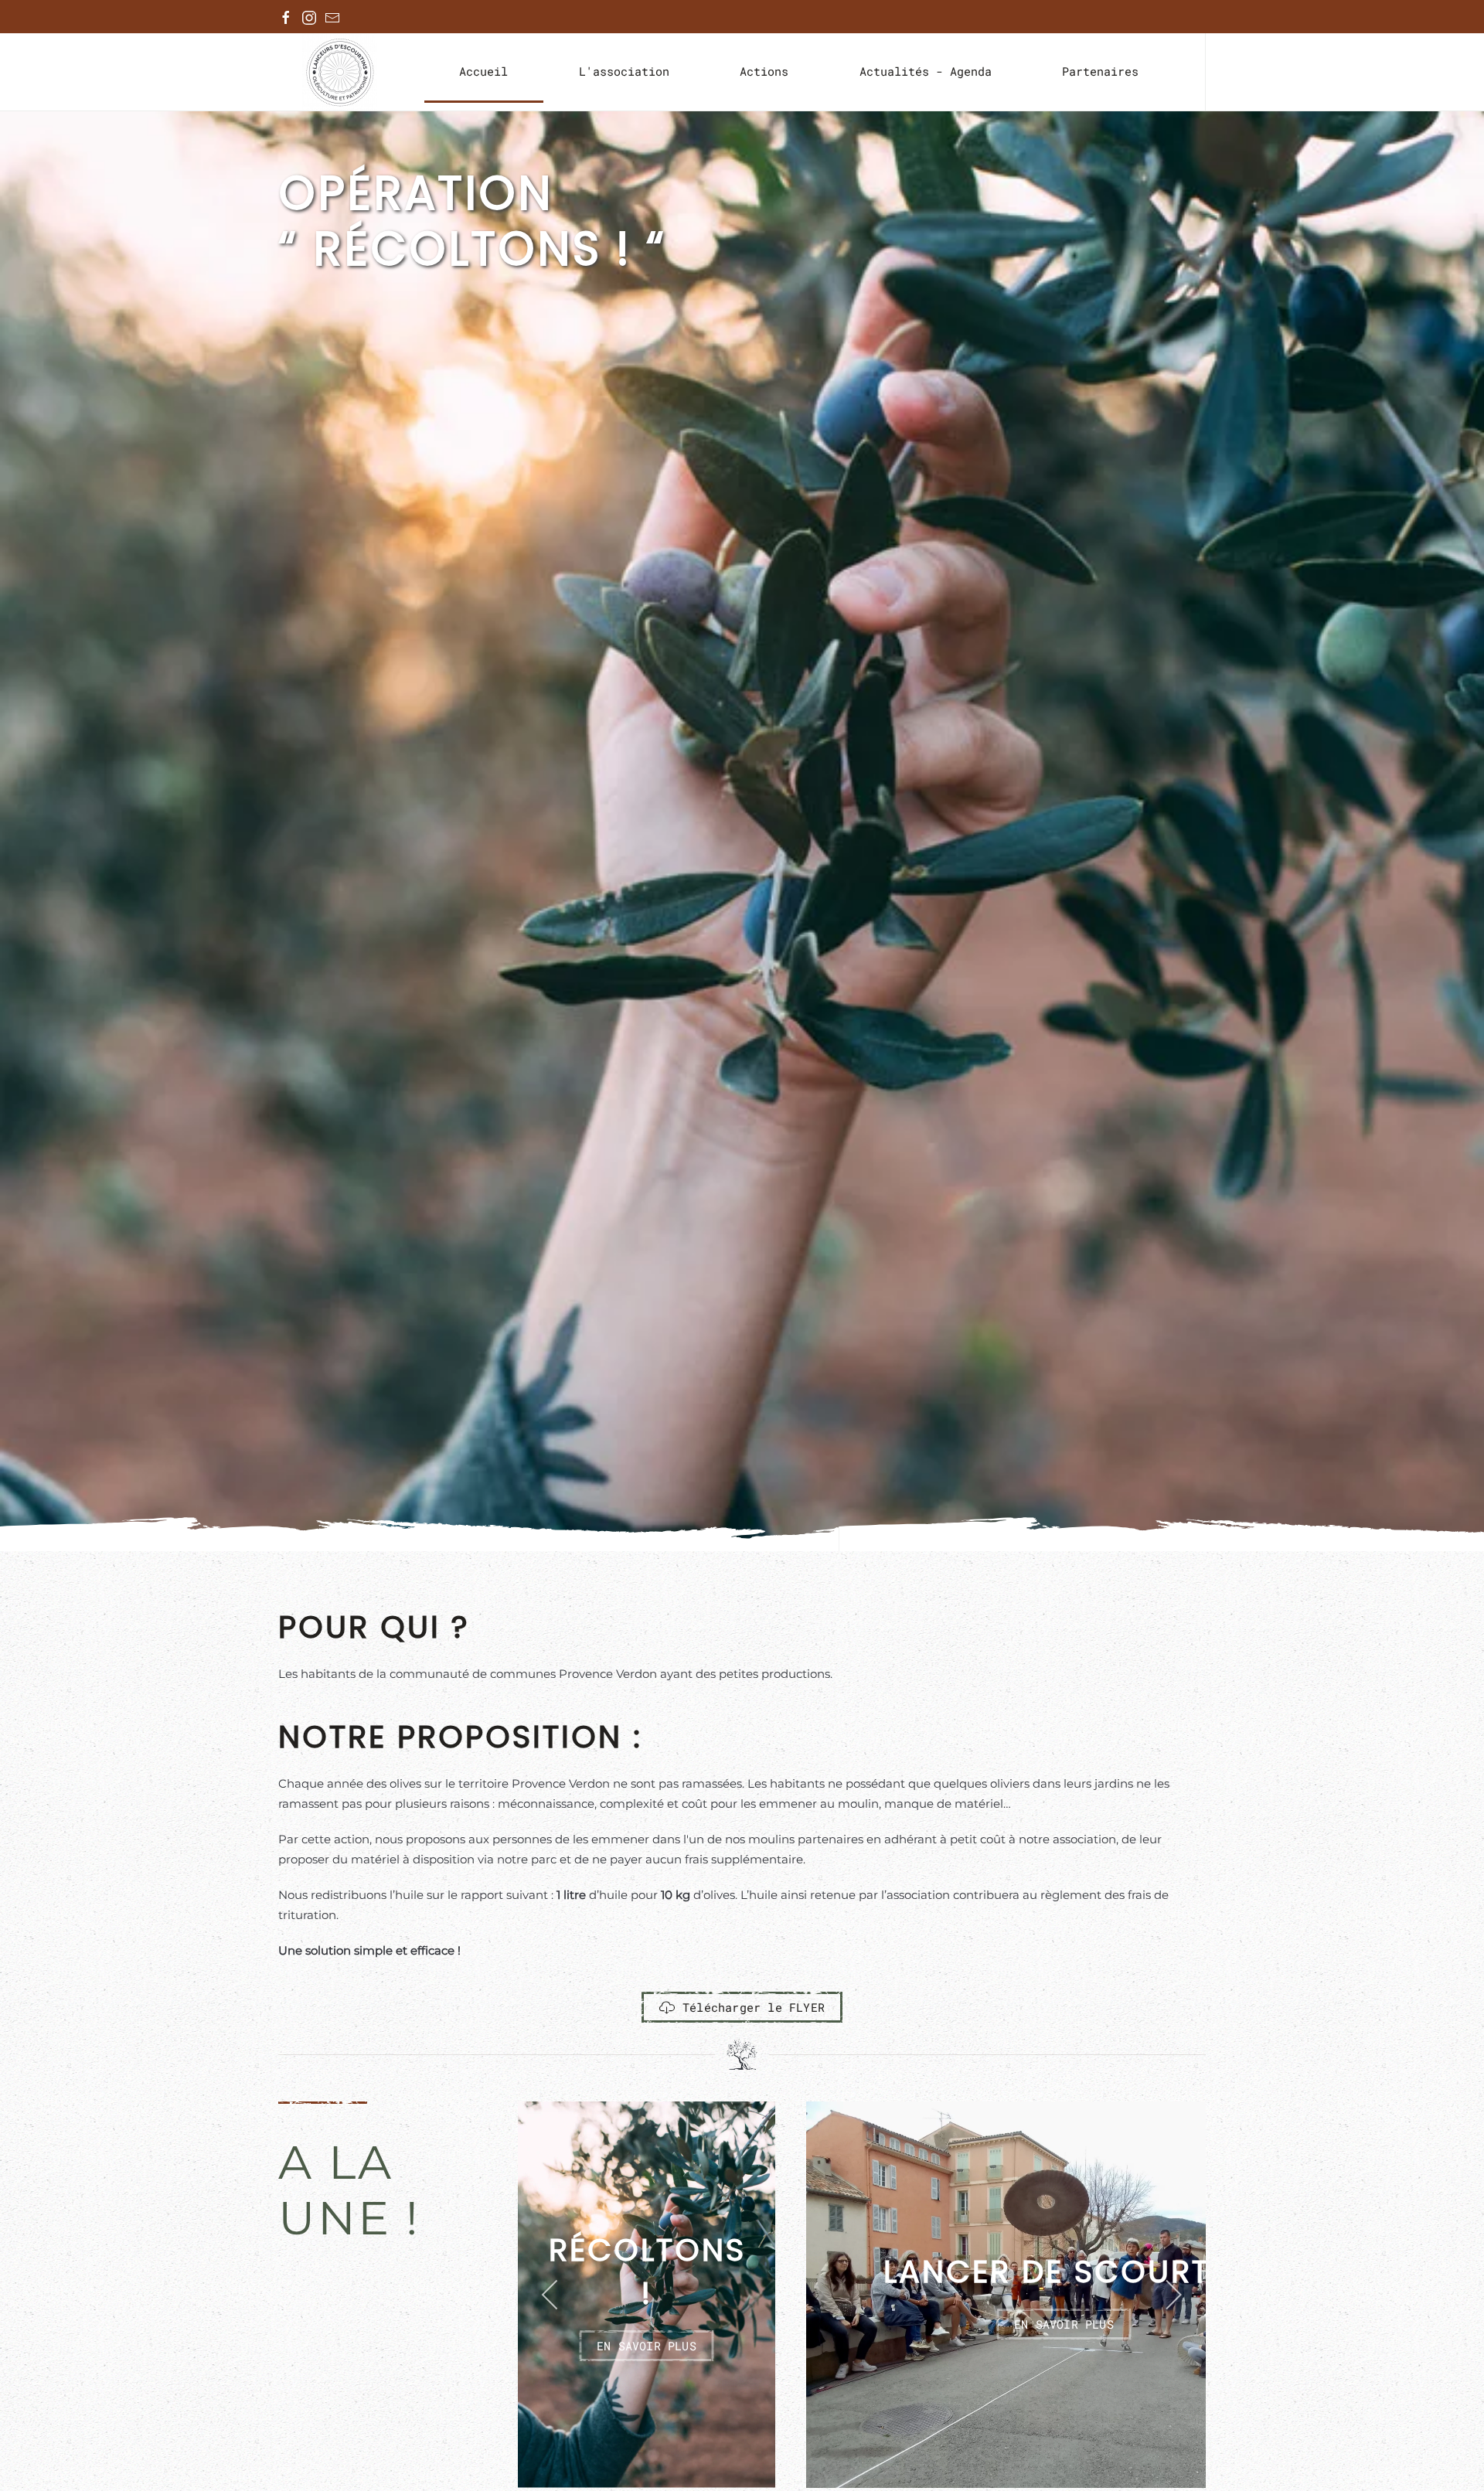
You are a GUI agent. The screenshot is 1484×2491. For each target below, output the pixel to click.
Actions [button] (764, 71)
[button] (551, 2295)
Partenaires (1100, 71)
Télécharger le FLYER (754, 2007)
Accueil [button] (483, 71)
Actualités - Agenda (926, 71)
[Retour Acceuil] (340, 72)
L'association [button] (624, 71)
